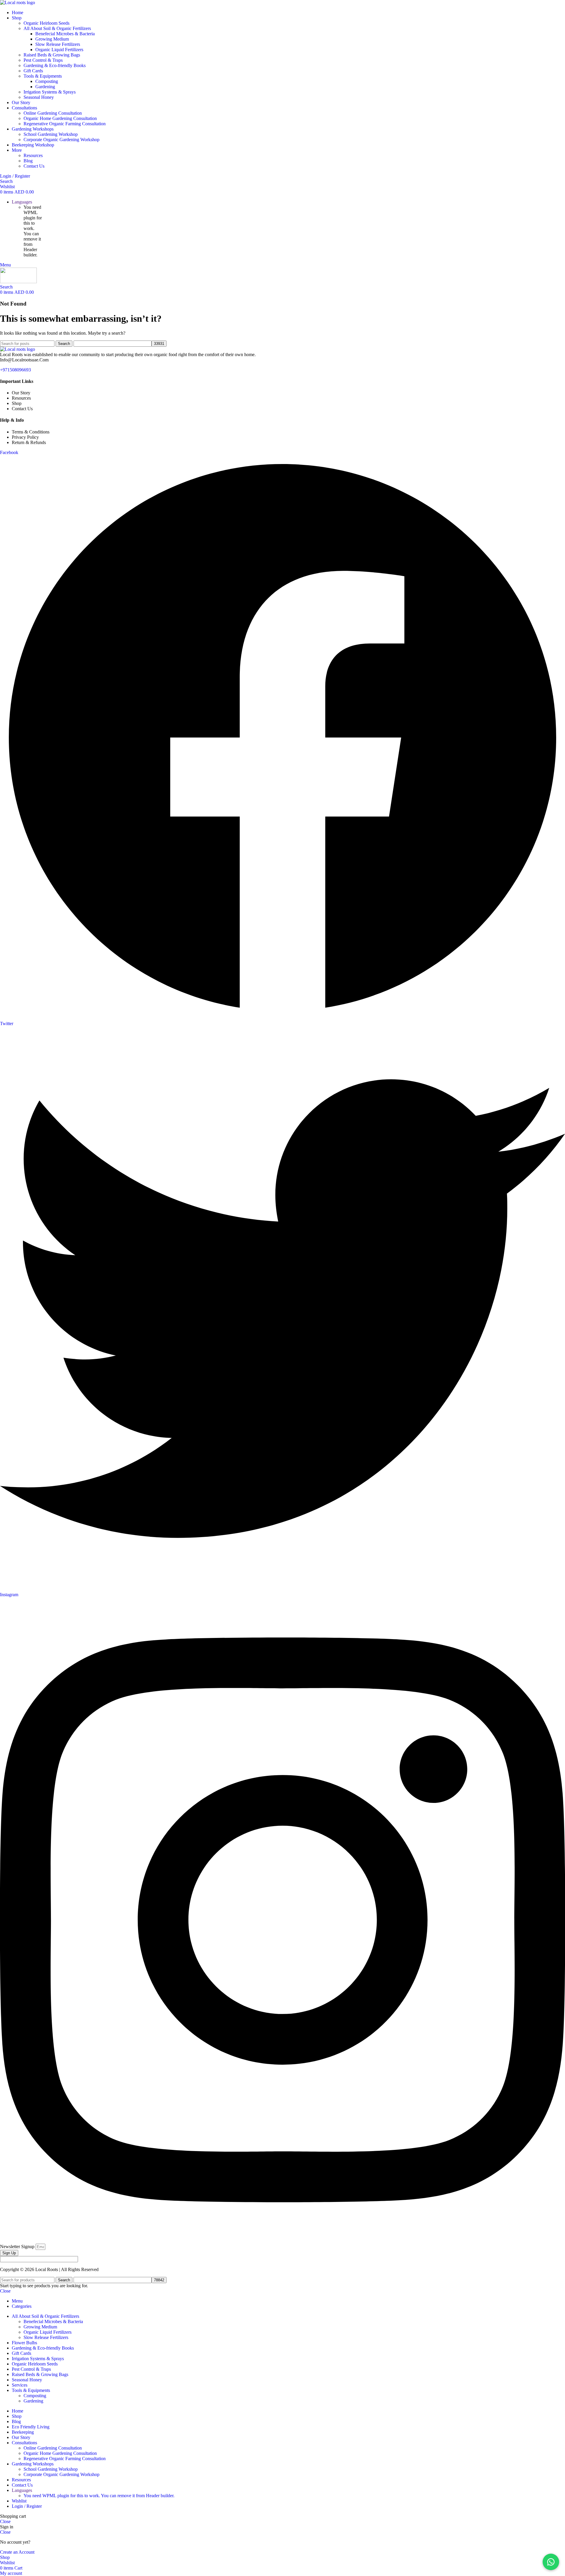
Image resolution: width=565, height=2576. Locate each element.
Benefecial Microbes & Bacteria (65, 34)
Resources (33, 155)
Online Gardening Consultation (53, 113)
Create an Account (17, 2552)
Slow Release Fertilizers (58, 44)
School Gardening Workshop (51, 134)
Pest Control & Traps (43, 60)
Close (5, 2291)
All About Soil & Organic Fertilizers (57, 28)
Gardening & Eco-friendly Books (55, 65)
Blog (28, 161)
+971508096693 (15, 370)
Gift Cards (33, 71)
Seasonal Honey (39, 97)
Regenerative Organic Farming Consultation (65, 124)
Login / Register (27, 2506)
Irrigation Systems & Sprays (50, 92)
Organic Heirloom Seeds (46, 23)
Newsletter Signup (18, 2247)
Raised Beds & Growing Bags (52, 55)
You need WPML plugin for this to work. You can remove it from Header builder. (99, 2496)
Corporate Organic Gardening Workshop (62, 140)
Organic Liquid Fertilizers (59, 50)
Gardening (45, 87)
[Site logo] (18, 2)
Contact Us (34, 166)
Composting (47, 81)
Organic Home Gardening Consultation (60, 118)
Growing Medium (52, 39)
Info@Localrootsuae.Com (24, 360)
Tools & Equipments (43, 76)
